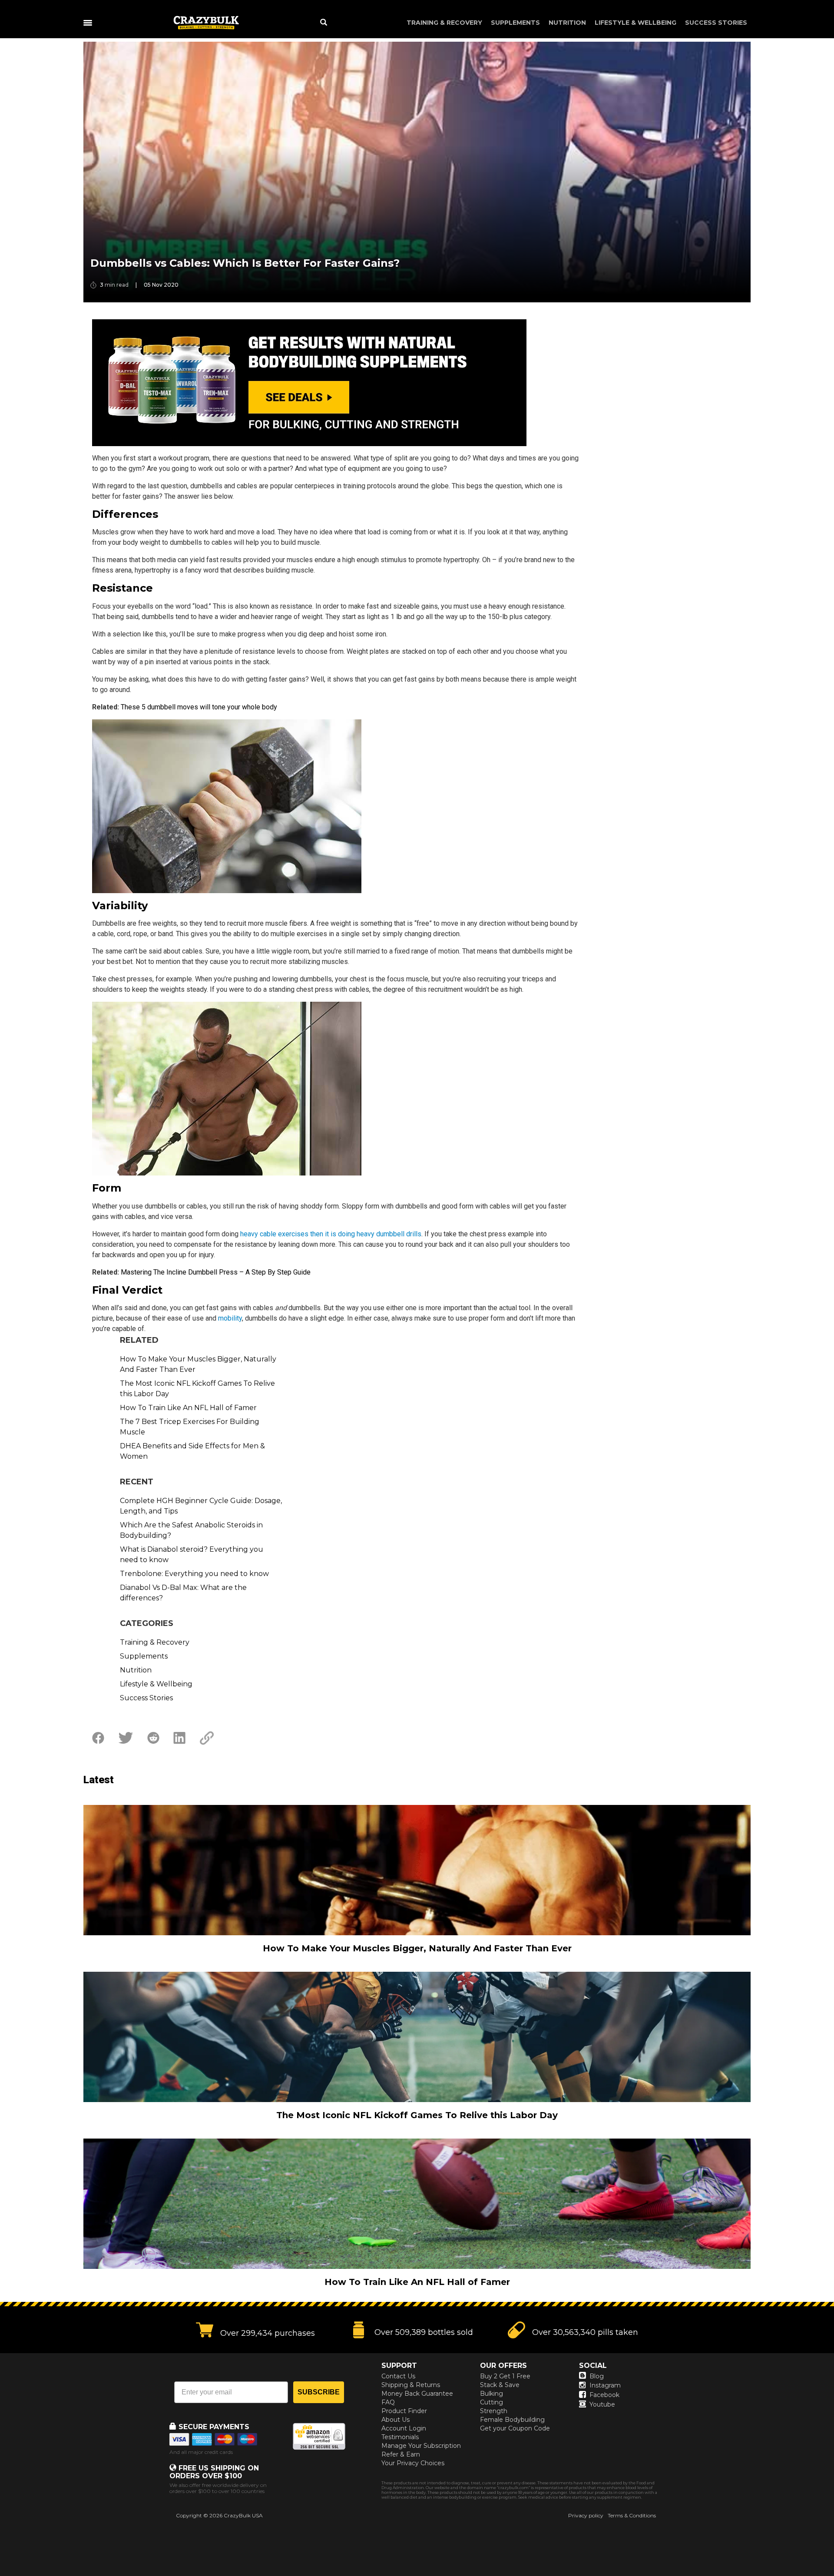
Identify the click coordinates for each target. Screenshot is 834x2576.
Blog (597, 2376)
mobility (230, 1318)
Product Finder (404, 2411)
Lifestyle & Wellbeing (635, 23)
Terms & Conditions (632, 2515)
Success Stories (716, 23)
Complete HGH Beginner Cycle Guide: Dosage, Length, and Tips (201, 1506)
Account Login (404, 2428)
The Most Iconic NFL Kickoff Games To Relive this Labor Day (197, 1389)
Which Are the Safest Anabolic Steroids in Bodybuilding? (191, 1530)
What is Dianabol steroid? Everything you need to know (192, 1555)
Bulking (491, 2394)
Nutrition (567, 23)
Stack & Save (500, 2385)
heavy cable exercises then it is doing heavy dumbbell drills (331, 1234)
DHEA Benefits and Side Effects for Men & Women (192, 1451)
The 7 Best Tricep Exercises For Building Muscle (190, 1427)
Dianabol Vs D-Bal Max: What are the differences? (183, 1593)
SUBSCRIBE (319, 2392)
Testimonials (400, 2437)
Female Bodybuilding (512, 2420)
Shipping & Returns (411, 2385)
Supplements (515, 23)
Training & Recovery (444, 23)
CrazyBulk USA (243, 2515)
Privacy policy (586, 2515)
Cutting (491, 2402)
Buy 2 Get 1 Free (505, 2376)
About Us (395, 2420)
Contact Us (398, 2376)
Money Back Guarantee (417, 2394)
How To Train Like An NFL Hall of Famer (188, 1408)
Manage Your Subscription (421, 2446)
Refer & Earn (401, 2454)
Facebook (604, 2395)
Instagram (605, 2385)
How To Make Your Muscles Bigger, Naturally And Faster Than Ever (198, 1364)
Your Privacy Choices (413, 2463)
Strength (494, 2411)
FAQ (388, 2402)
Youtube (602, 2404)
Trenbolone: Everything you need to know (194, 1574)
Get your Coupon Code (515, 2428)
